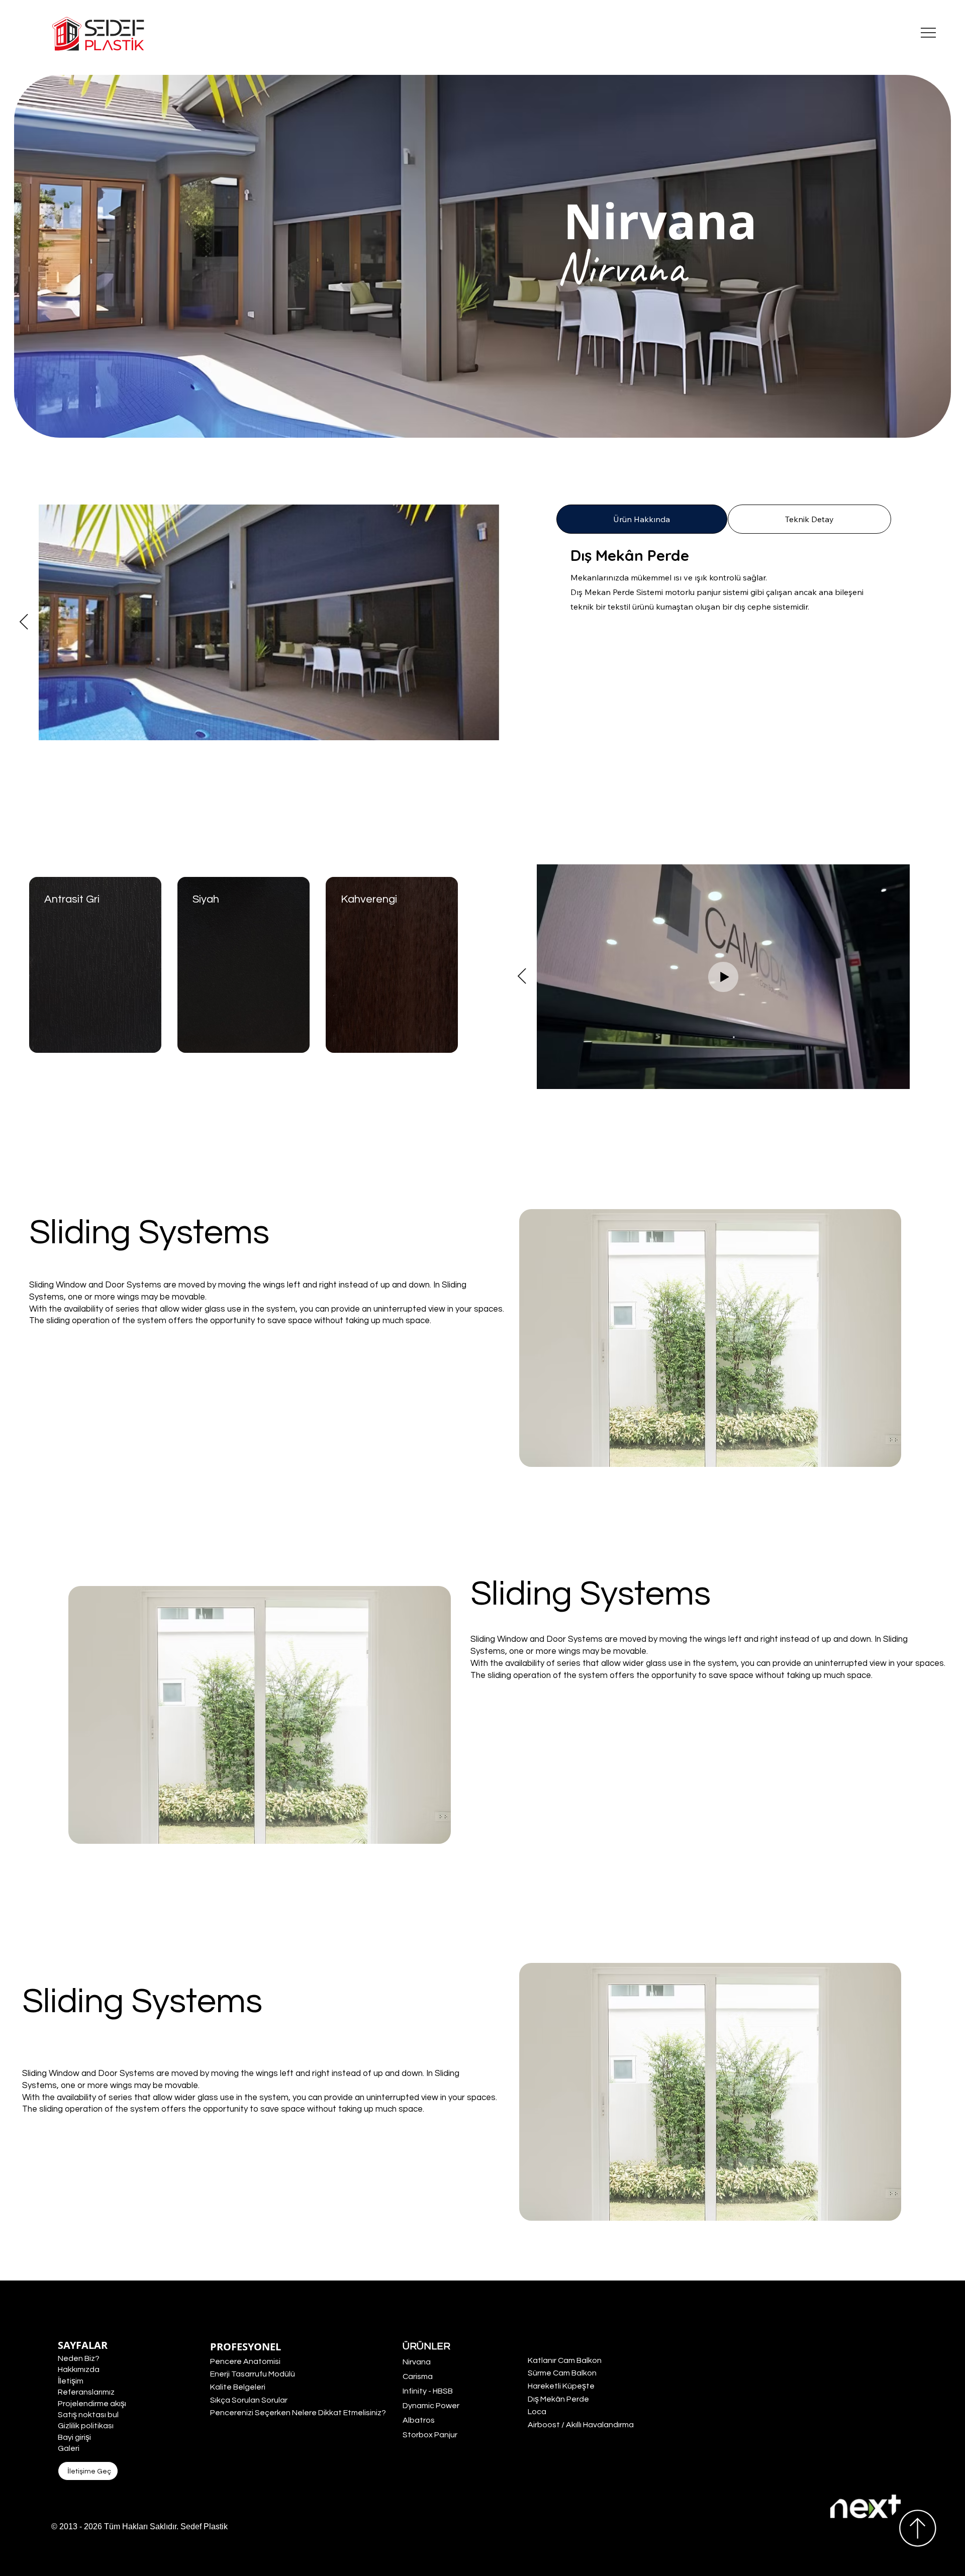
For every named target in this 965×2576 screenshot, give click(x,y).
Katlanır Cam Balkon (565, 2360)
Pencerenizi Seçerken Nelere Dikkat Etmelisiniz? (298, 2413)
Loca (537, 2412)
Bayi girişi (74, 2437)
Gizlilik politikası (86, 2426)
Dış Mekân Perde (558, 2399)
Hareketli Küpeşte (561, 2386)
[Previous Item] (24, 623)
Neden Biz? (79, 2358)
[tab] (642, 519)
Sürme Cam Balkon (562, 2373)
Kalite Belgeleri (238, 2387)
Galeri (69, 2448)
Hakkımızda (79, 2369)
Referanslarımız (86, 2392)
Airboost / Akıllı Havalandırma (581, 2425)
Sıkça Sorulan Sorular (249, 2400)
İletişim (71, 2381)
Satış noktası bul (88, 2415)
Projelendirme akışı (92, 2404)
